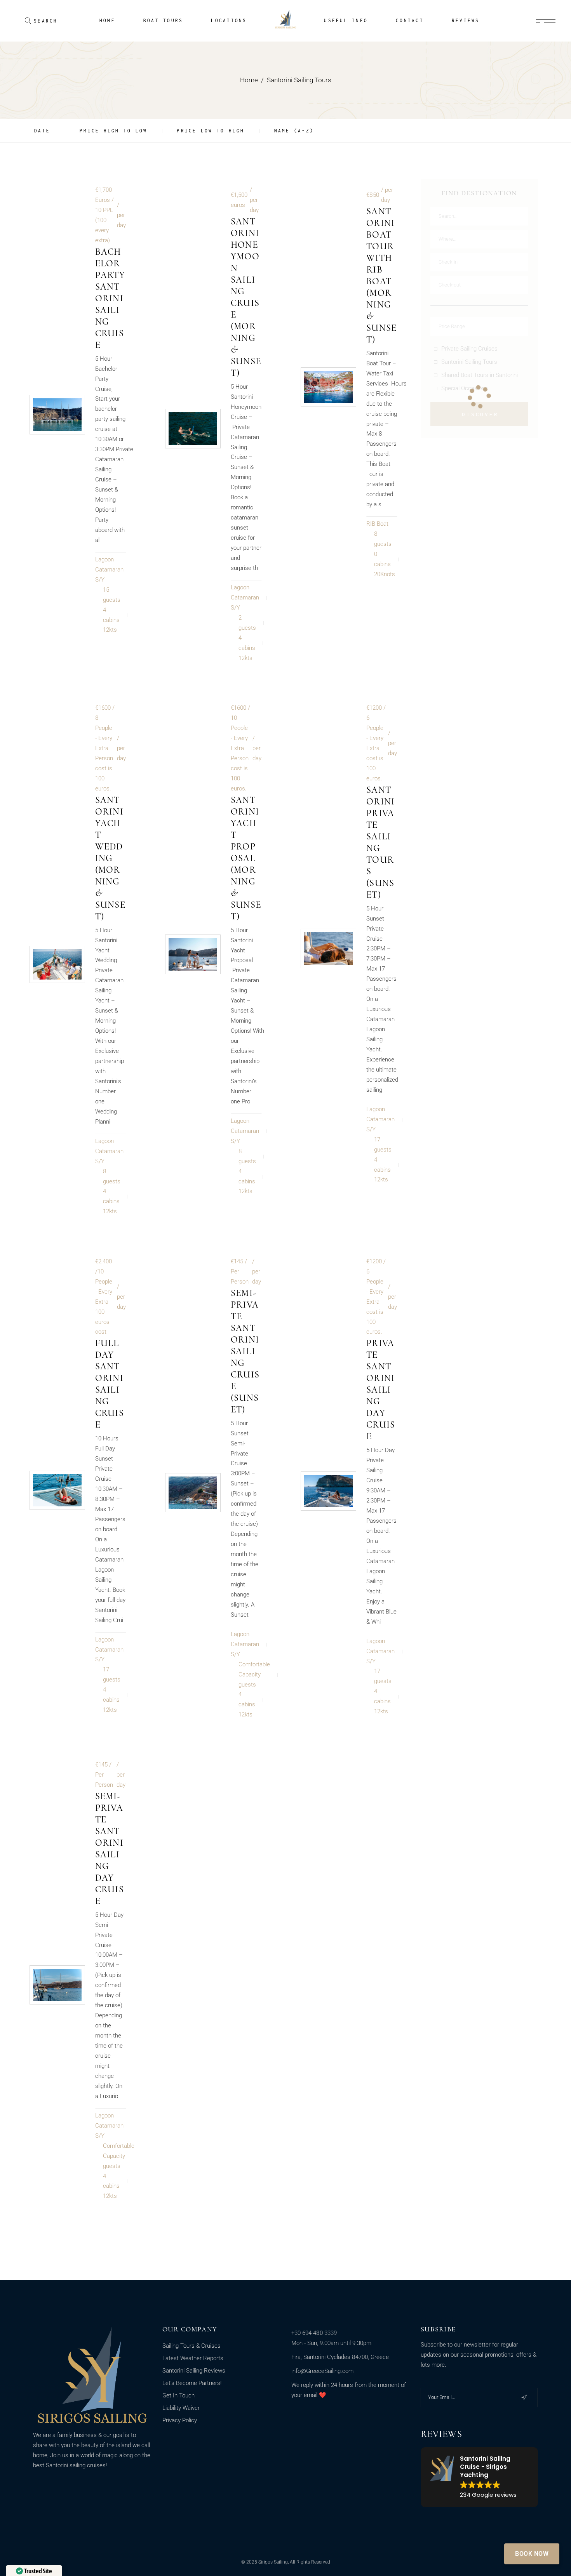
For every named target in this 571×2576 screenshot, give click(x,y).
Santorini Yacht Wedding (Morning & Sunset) (110, 858)
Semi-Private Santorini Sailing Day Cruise (110, 1849)
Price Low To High (211, 131)
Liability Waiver (181, 2408)
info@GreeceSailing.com (322, 2371)
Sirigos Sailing (273, 2562)
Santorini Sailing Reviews (194, 2371)
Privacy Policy (180, 2420)
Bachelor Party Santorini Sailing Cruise (110, 298)
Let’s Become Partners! (192, 2383)
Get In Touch (178, 2395)
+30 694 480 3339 (314, 2333)
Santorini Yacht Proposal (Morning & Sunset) (246, 858)
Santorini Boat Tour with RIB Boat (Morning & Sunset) (381, 275)
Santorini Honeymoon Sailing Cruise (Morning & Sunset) (246, 297)
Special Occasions (465, 388)
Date (42, 131)
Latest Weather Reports (193, 2358)
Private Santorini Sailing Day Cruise (381, 1390)
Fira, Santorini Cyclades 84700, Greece (340, 2357)
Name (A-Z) (294, 131)
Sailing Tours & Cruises (191, 2346)
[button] (480, 2477)
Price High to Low (113, 131)
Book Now (532, 2554)
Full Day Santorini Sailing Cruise (110, 1384)
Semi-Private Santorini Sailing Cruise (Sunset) (245, 1351)
